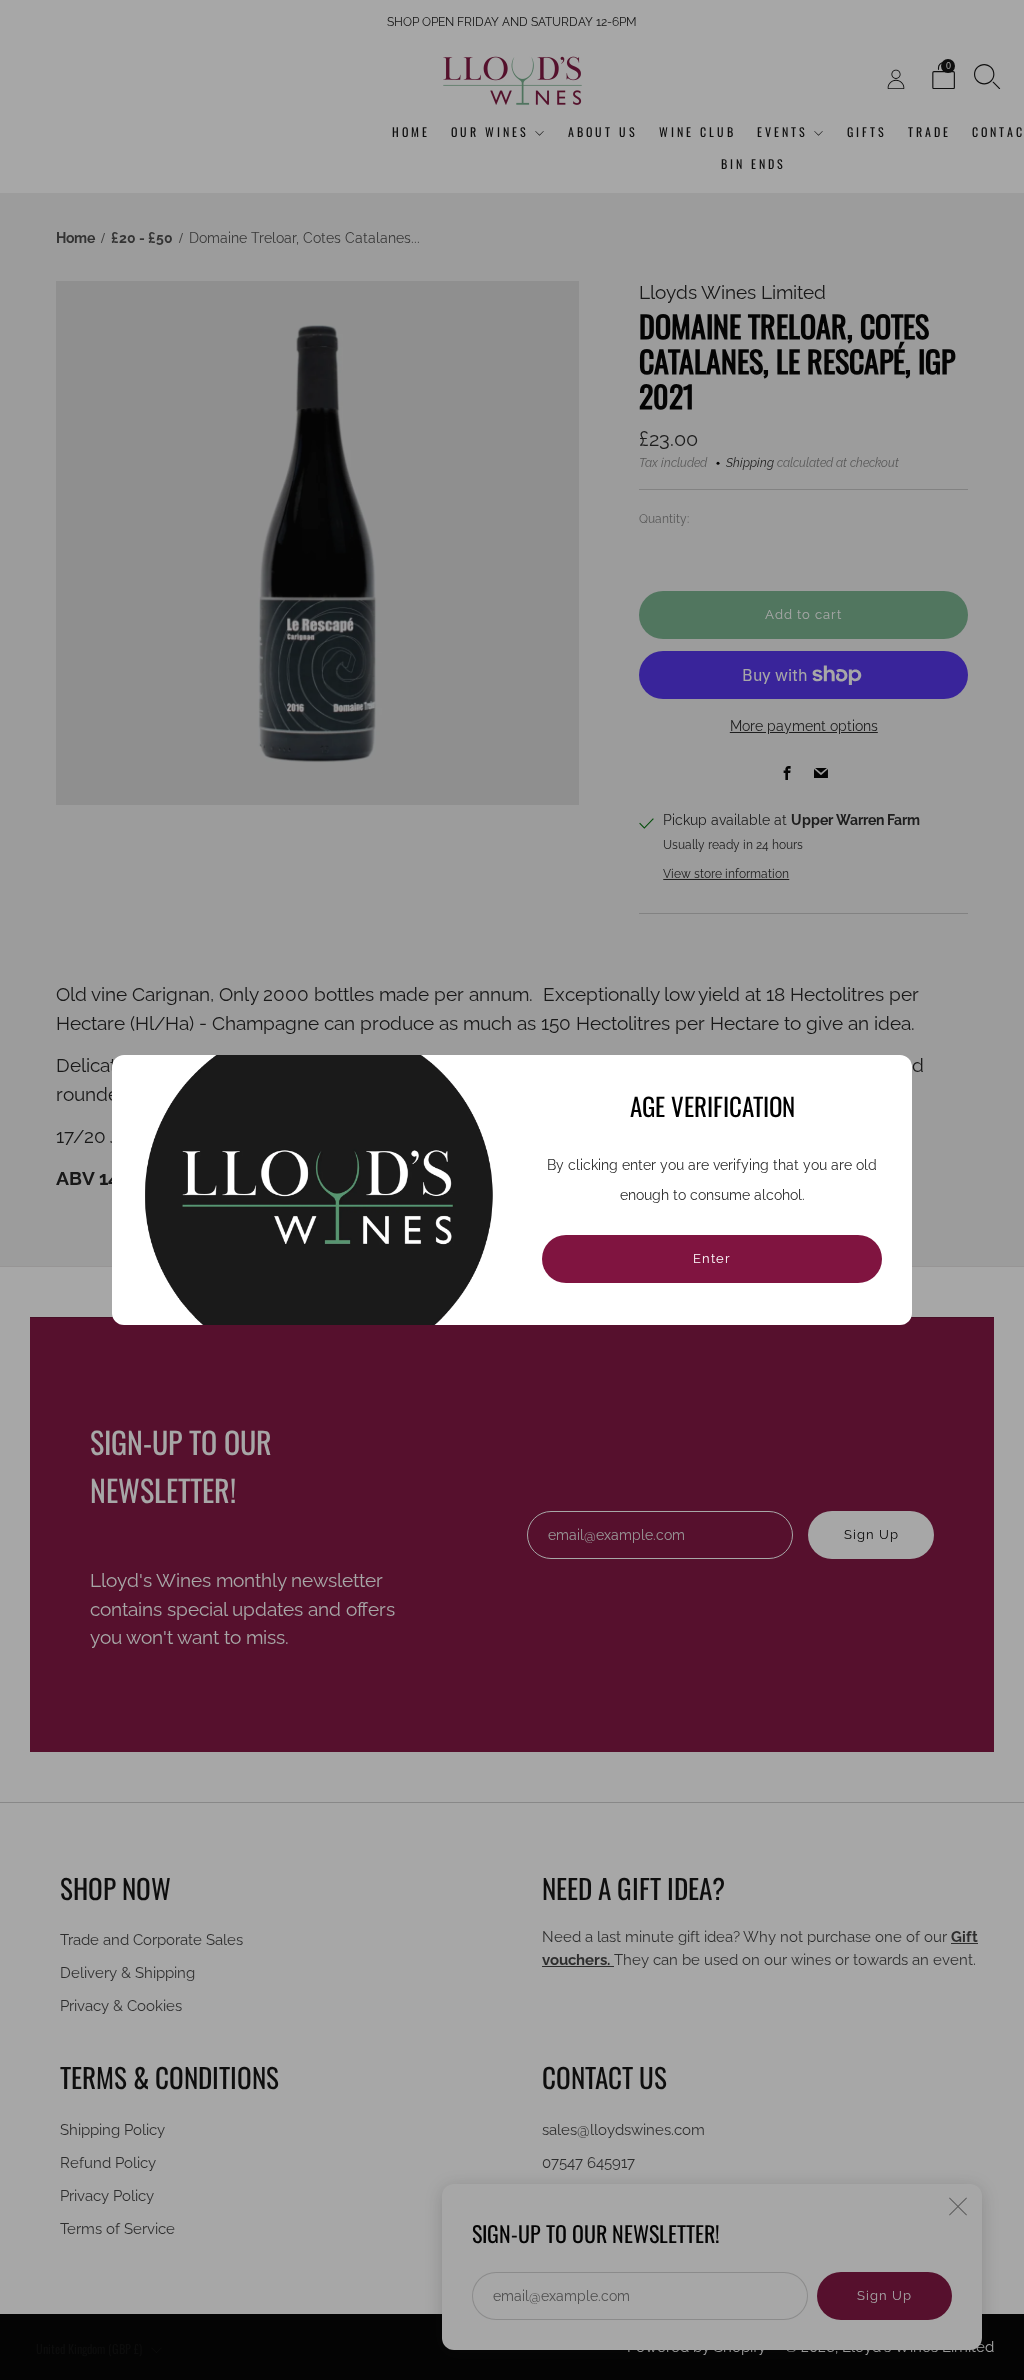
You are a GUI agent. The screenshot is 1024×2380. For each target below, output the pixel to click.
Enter (712, 1258)
